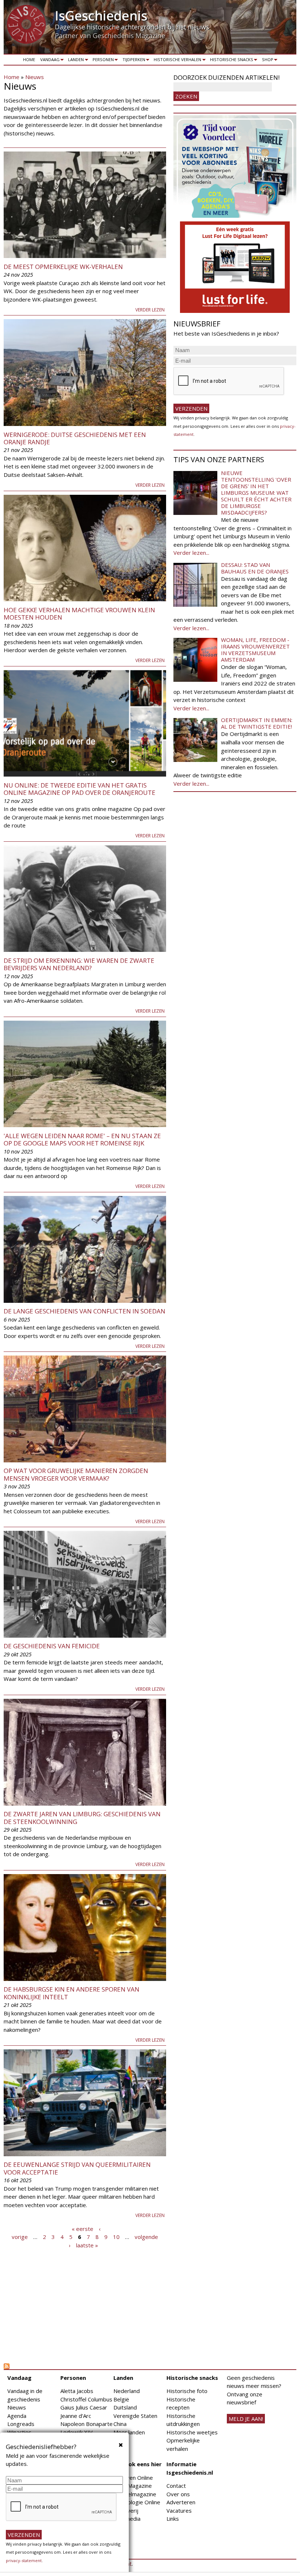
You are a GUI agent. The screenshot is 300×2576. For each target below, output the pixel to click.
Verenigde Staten (135, 2416)
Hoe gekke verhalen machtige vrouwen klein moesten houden (79, 614)
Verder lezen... (191, 553)
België (121, 2399)
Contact (176, 2486)
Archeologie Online (137, 2502)
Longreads (21, 2424)
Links (173, 2519)
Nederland (127, 2391)
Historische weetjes (192, 2432)
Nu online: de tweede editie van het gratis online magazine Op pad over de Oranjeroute (80, 789)
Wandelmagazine (135, 2494)
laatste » (87, 2245)
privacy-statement (24, 2560)
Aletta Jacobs (77, 2391)
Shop (266, 61)
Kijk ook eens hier (138, 2464)
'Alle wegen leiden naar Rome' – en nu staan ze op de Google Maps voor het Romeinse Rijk (82, 1139)
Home (29, 59)
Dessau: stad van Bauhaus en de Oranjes (255, 568)
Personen (102, 61)
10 (116, 2237)
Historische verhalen (177, 61)
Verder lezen (150, 310)
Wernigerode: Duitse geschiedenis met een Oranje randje (75, 438)
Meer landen (129, 2432)
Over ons (178, 2494)
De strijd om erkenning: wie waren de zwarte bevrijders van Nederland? (79, 964)
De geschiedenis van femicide (52, 1646)
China (120, 2424)
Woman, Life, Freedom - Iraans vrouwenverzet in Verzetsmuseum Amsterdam (255, 650)
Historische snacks (230, 61)
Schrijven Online (133, 2478)
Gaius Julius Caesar (84, 2407)
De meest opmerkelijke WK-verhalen (63, 267)
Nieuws (35, 77)
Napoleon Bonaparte (87, 2424)
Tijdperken (133, 61)
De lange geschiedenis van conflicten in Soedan (85, 1311)
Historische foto (187, 2391)
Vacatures (179, 2510)
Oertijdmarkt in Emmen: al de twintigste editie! (257, 723)
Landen (75, 61)
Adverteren (181, 2502)
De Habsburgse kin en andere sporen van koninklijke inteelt (72, 1993)
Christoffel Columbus (86, 2399)
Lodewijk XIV (76, 2432)
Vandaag (49, 61)
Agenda (17, 2416)
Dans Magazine (133, 2486)
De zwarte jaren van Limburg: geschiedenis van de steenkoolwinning (82, 1818)
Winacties (19, 2432)
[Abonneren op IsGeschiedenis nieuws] (85, 2366)
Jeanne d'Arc (76, 2416)
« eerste (82, 2228)
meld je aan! (246, 2419)
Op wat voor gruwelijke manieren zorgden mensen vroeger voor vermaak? (76, 1474)
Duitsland (125, 2407)
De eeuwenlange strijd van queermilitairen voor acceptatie (77, 2168)
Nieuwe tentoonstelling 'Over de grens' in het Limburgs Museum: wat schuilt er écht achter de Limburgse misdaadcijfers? (256, 493)
